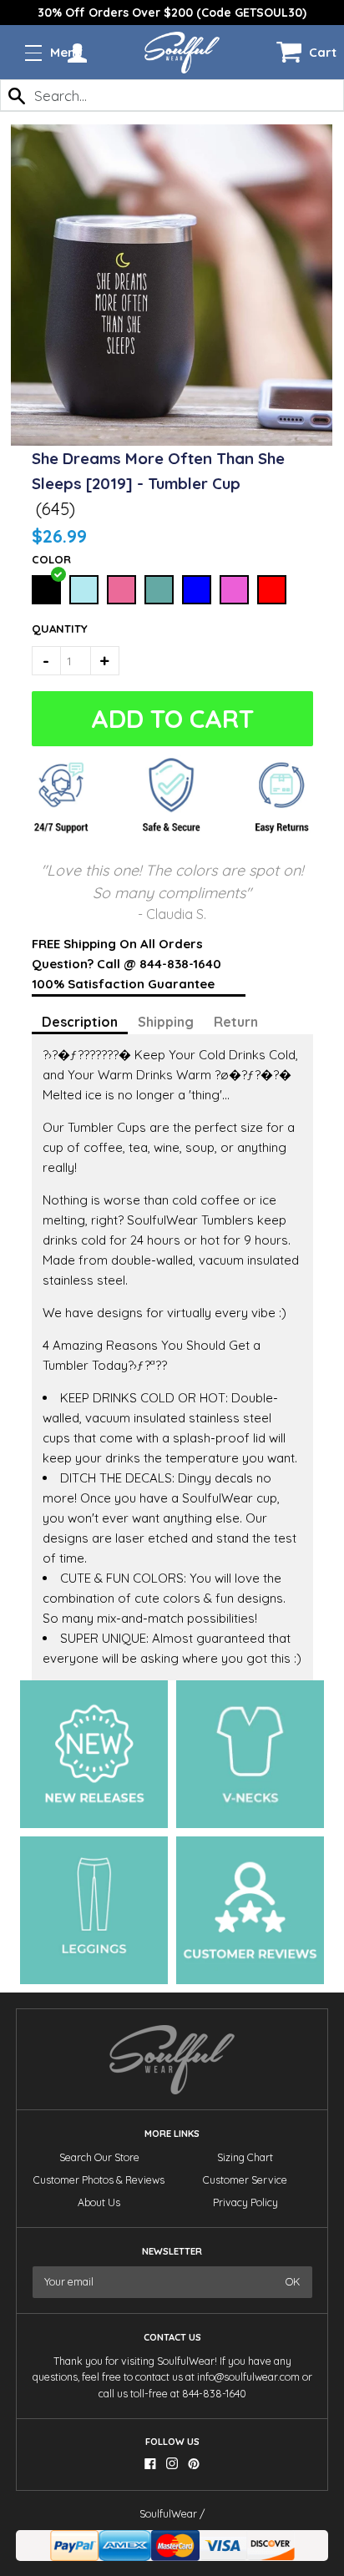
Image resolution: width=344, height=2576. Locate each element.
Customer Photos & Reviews (99, 2180)
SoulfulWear (168, 2514)
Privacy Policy (245, 2202)
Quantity (53, 629)
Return (236, 1022)
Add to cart (169, 719)
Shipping (166, 1022)
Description (80, 1022)
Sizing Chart (245, 2157)
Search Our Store (99, 2157)
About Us (99, 2202)
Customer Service (245, 2180)
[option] (172, 13)
